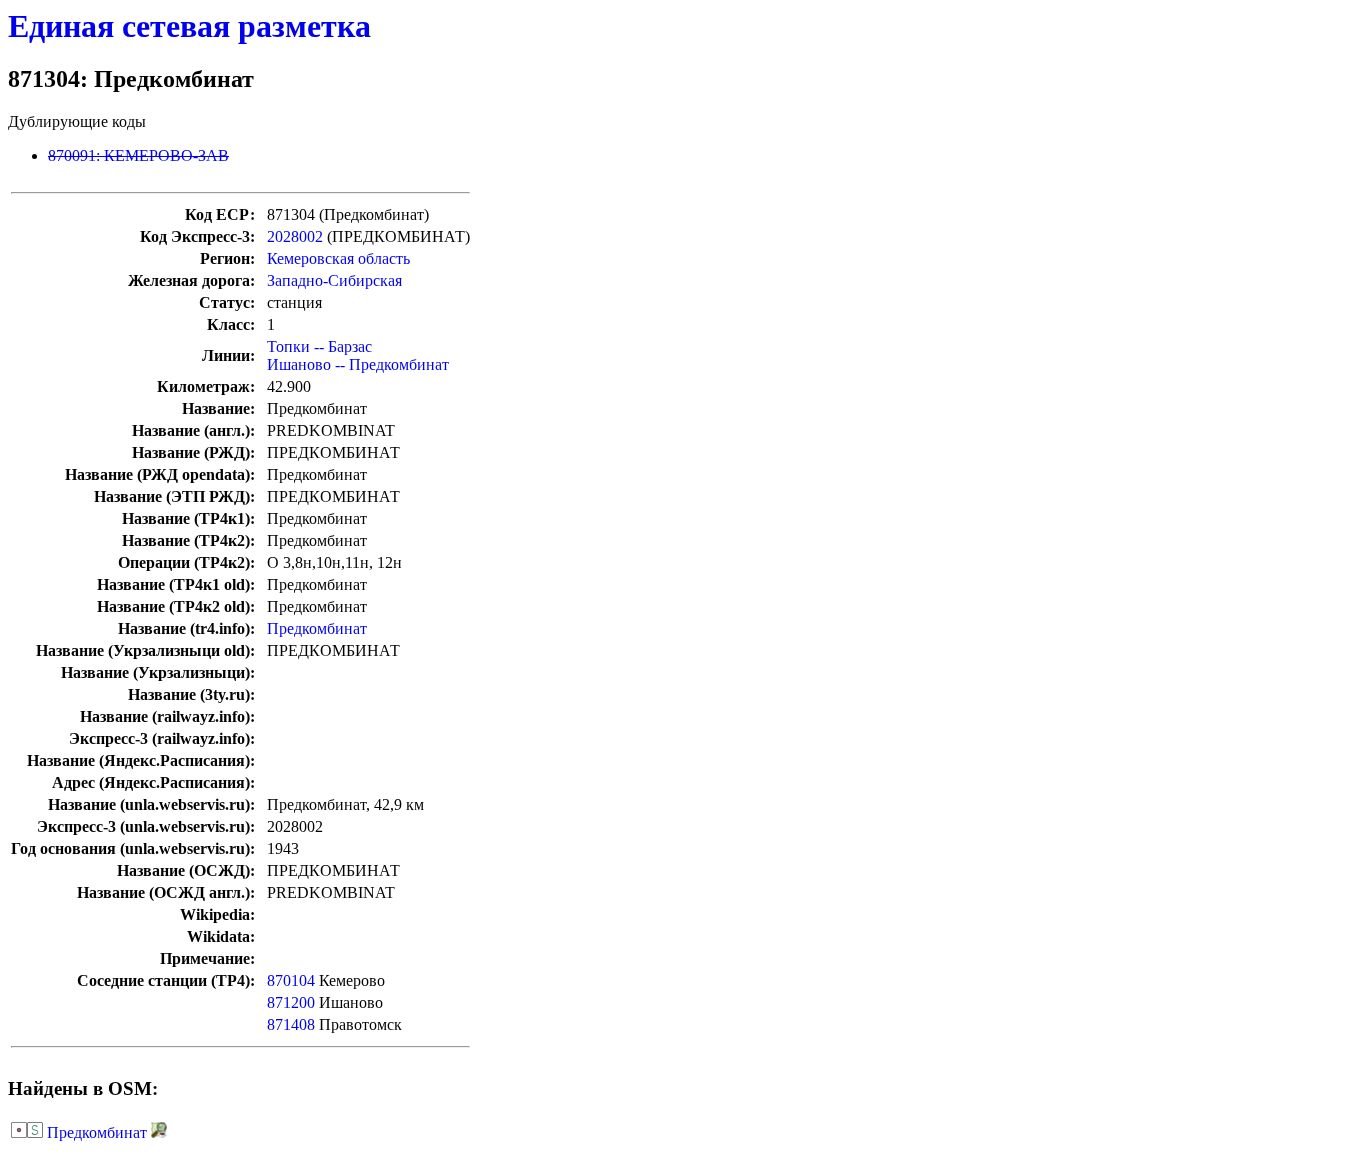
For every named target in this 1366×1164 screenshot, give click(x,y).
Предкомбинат (317, 628)
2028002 (295, 236)
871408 (291, 1024)
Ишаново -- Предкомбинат (358, 364)
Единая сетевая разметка (189, 26)
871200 (291, 1002)
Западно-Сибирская (334, 280)
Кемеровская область (338, 258)
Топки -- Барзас (319, 346)
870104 (291, 980)
